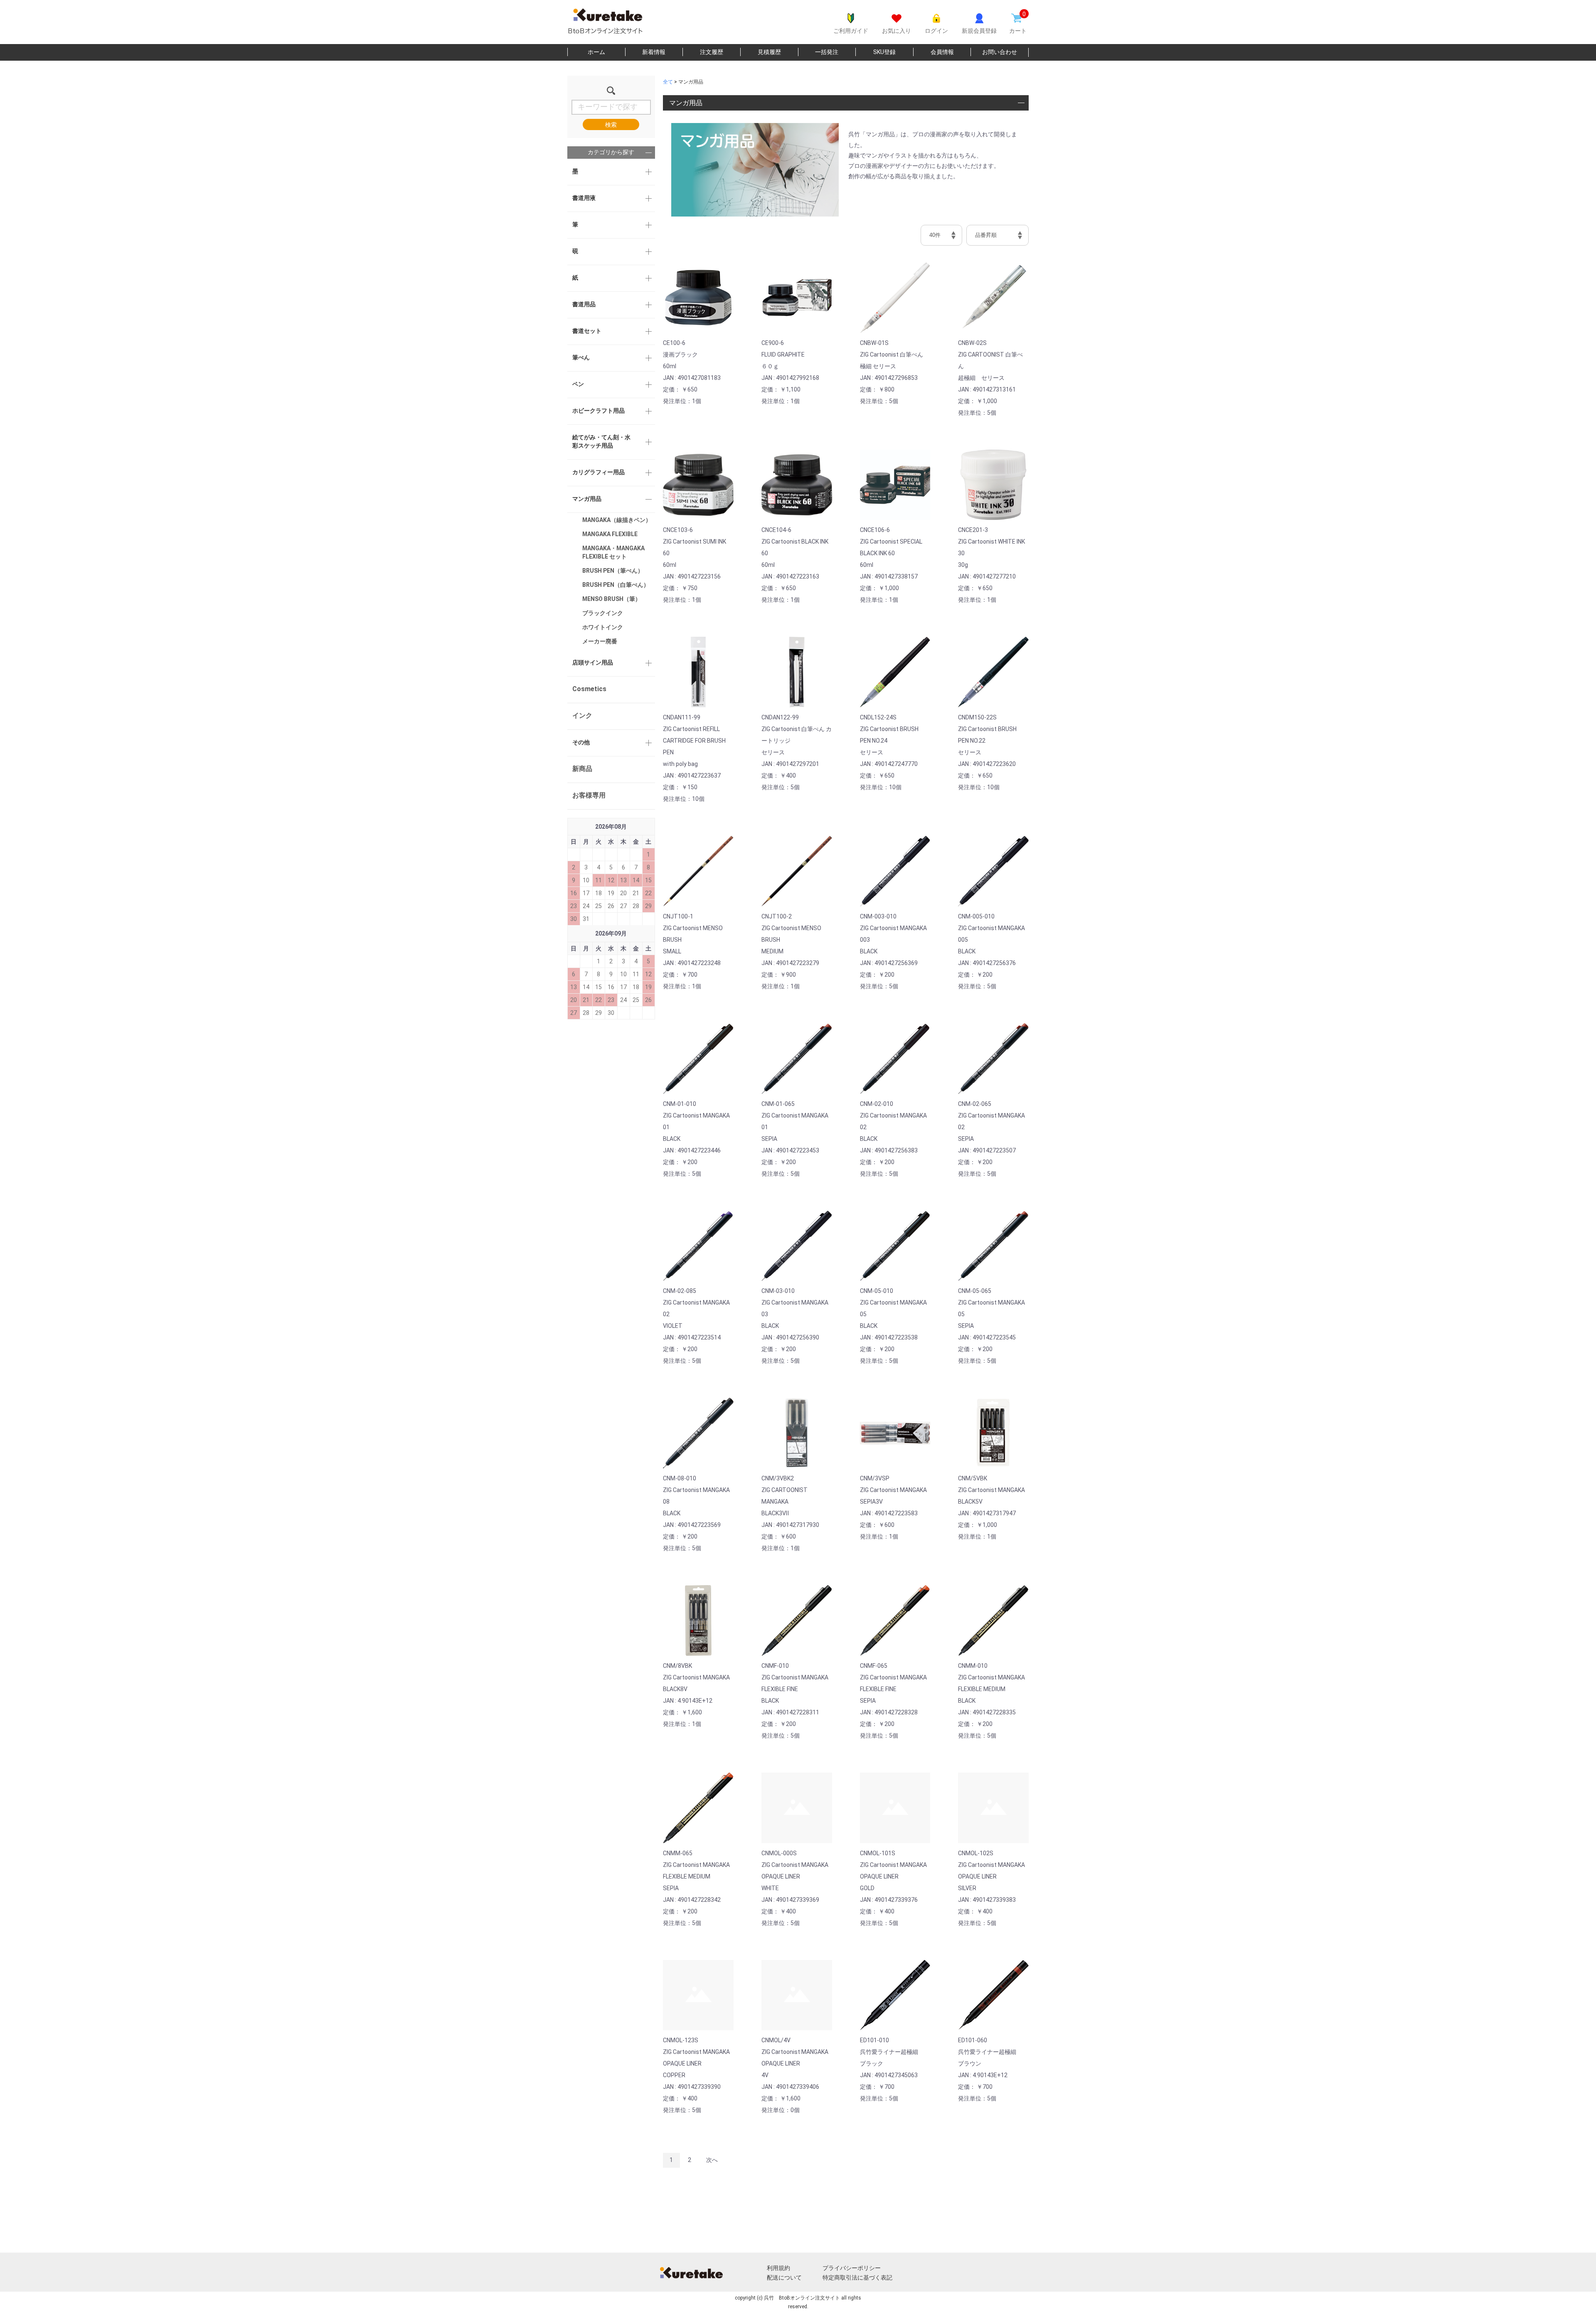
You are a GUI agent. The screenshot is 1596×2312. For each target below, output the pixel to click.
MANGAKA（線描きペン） (617, 520)
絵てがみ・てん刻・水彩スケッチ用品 (601, 441)
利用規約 (778, 2268)
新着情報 (654, 52)
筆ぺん (581, 357)
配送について (784, 2278)
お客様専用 (589, 795)
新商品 (582, 769)
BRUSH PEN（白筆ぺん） (616, 585)
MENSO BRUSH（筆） (612, 599)
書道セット (587, 331)
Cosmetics (589, 689)
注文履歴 (712, 52)
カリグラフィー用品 (598, 472)
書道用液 (584, 198)
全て (668, 82)
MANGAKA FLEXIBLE (610, 534)
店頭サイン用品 (593, 662)
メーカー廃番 (600, 641)
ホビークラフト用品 (598, 411)
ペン (578, 384)
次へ (712, 2160)
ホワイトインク (603, 627)
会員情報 (942, 52)
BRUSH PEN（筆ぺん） (613, 571)
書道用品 (584, 304)
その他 (581, 742)
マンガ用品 (587, 499)
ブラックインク (603, 613)
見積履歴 (769, 52)
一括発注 (827, 52)
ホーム (596, 52)
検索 (611, 125)
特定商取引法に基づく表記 (857, 2278)
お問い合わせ (1000, 52)
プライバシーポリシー (852, 2268)
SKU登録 (884, 52)
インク (582, 715)
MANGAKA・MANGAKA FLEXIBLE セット (613, 552)
